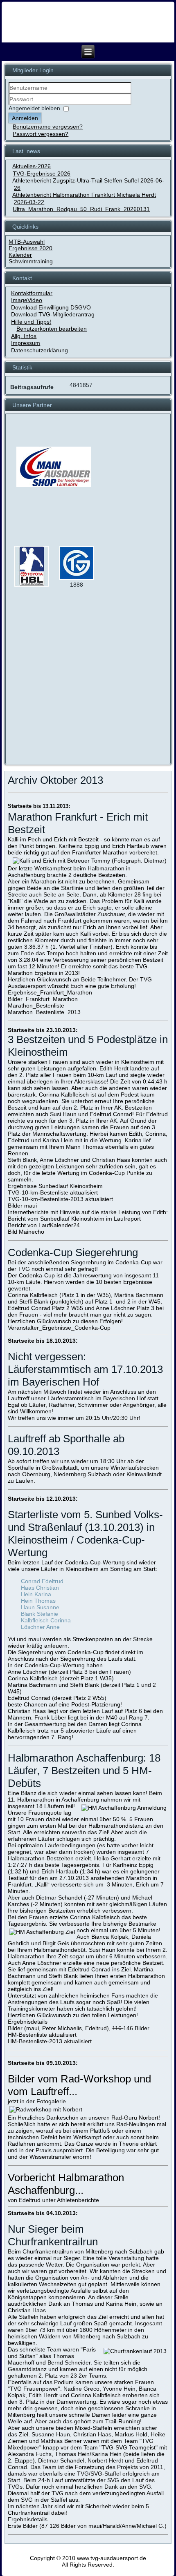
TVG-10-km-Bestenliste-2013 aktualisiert (60, 1199)
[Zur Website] (32, 585)
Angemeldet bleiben (34, 109)
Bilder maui (22, 1206)
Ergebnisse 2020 (30, 248)
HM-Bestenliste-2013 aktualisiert (50, 2041)
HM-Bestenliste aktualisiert (42, 2035)
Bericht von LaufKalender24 (44, 1225)
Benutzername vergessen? (48, 127)
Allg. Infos (24, 336)
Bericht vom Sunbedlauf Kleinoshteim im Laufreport (74, 1219)
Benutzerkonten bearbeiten (52, 329)
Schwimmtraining (31, 261)
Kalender (20, 255)
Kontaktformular (32, 293)
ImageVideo (27, 300)
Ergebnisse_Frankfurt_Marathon (50, 992)
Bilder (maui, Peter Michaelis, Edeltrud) (58, 2028)
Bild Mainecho (26, 1232)
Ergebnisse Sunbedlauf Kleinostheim (55, 1186)
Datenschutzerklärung (39, 350)
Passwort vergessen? (41, 134)
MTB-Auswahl (27, 242)
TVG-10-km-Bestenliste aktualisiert (53, 1192)
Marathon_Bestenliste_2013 (44, 1012)
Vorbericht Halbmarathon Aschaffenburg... (66, 2184)
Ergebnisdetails (28, 2022)
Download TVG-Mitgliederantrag (53, 314)
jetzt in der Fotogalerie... (39, 2101)
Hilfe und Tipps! (31, 322)
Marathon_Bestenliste (36, 1005)
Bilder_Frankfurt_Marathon (43, 999)
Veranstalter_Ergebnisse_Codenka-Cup (59, 1328)
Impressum (26, 343)
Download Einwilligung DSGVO (51, 307)
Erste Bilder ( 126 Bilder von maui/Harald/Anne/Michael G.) (87, 2526)
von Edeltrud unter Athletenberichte (53, 2200)
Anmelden (25, 118)
